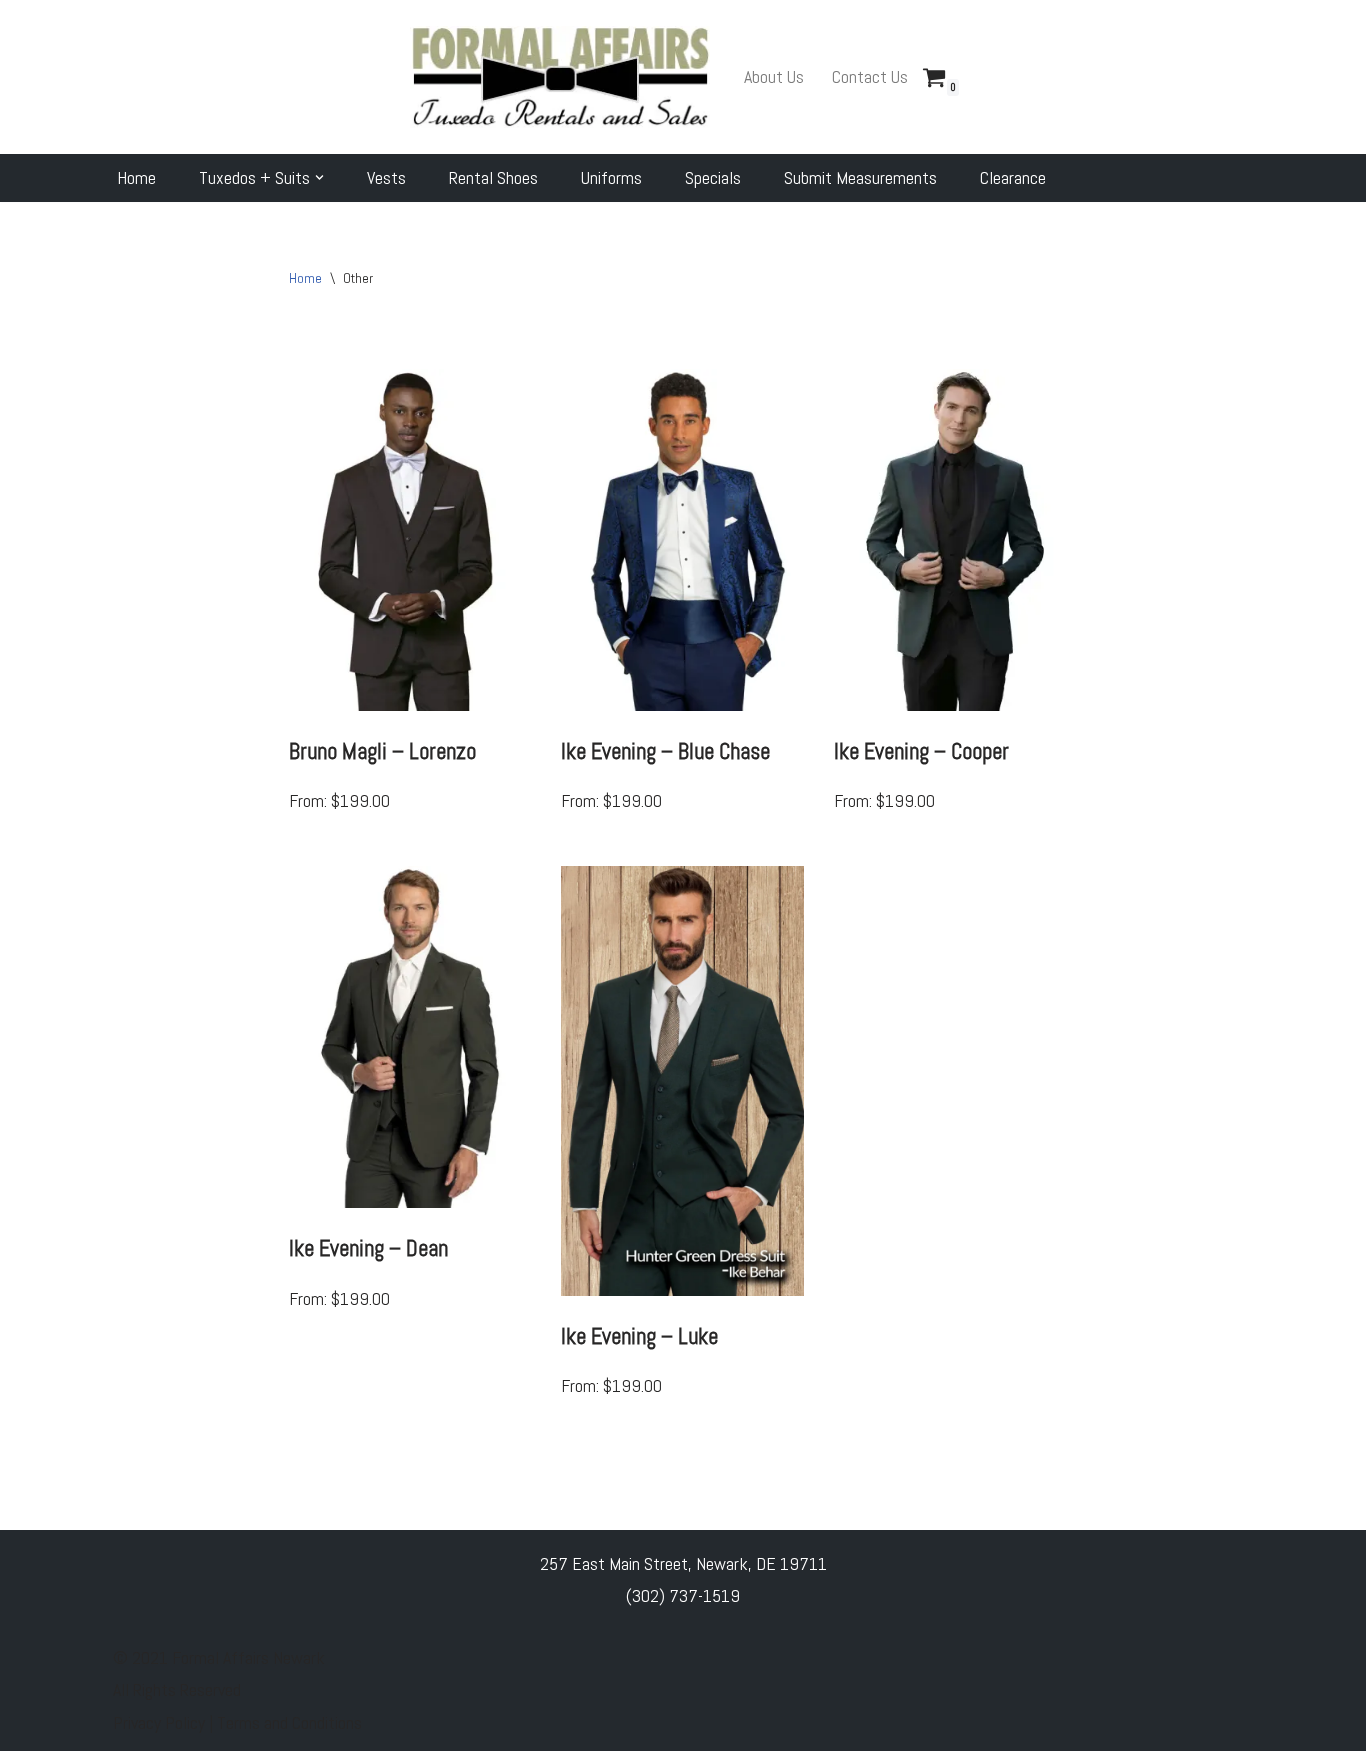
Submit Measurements (860, 177)
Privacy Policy (161, 1722)
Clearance (1013, 177)
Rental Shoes (493, 177)
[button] (319, 177)
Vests (386, 177)
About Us (774, 76)
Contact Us (870, 76)
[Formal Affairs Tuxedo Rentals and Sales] (560, 77)
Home (136, 177)
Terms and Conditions (289, 1722)
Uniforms (611, 177)
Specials (713, 177)
